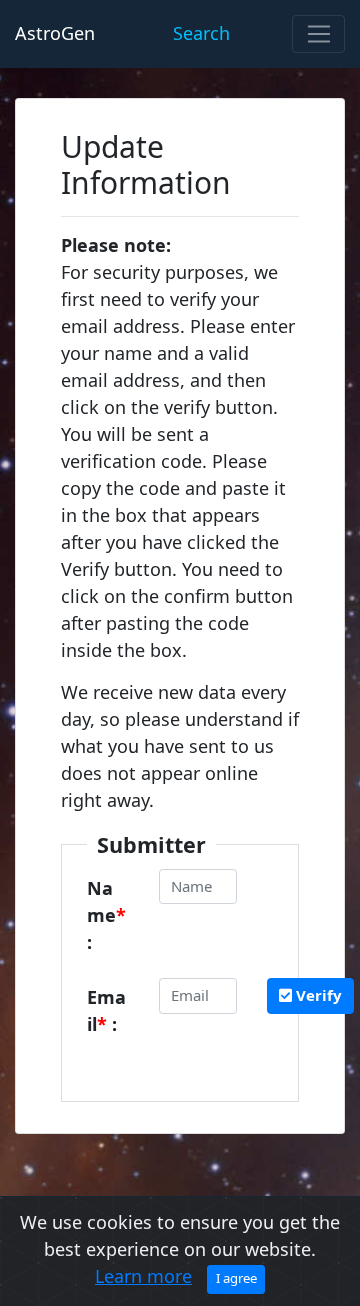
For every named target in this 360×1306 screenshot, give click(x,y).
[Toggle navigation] (318, 34)
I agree (236, 1278)
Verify (317, 995)
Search (201, 33)
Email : (106, 1010)
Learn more (143, 1276)
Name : (106, 915)
